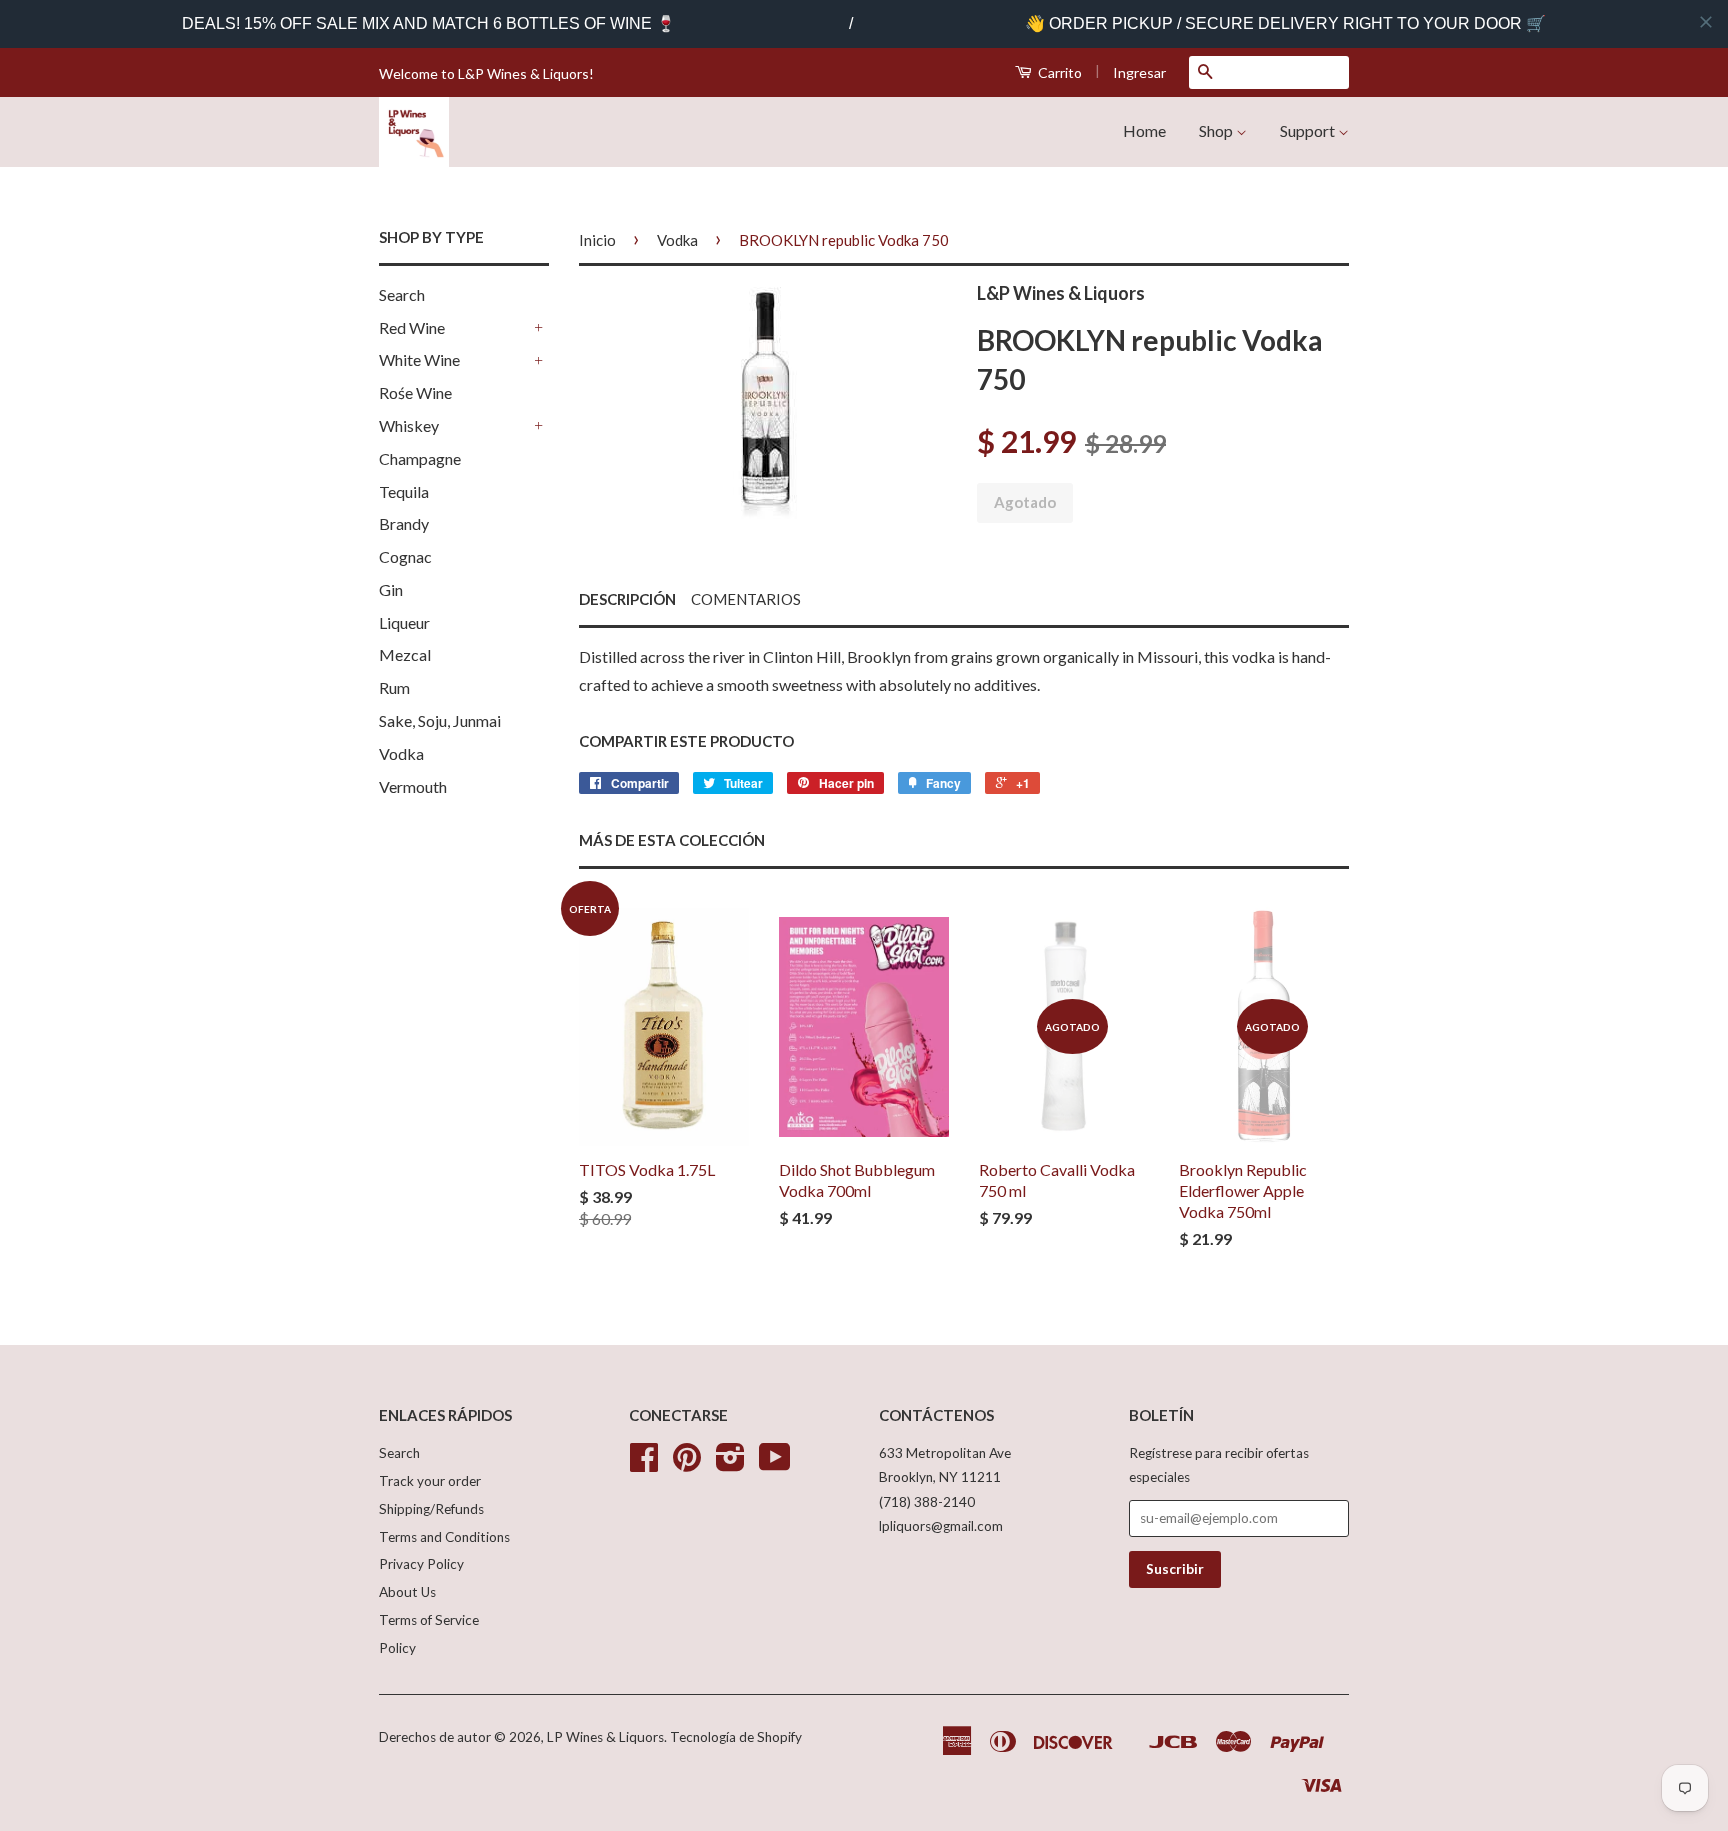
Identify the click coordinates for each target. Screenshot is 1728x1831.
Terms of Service (429, 1620)
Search (402, 294)
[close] (1706, 22)
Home (1144, 130)
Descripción (627, 599)
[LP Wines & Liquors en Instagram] (730, 1464)
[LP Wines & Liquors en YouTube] (775, 1464)
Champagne (420, 458)
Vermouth (413, 786)
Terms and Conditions (444, 1537)
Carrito (1058, 72)
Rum (394, 687)
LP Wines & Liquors (605, 1737)
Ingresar (1139, 72)
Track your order (430, 1481)
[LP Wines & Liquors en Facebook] (644, 1464)
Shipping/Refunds (431, 1509)
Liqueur (404, 622)
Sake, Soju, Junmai (440, 720)
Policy (397, 1648)
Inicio (597, 240)
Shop (1217, 130)
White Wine (419, 359)
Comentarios (746, 599)
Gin (391, 589)
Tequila (404, 491)
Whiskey (409, 425)
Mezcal (405, 654)
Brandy (404, 523)
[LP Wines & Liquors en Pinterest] (687, 1464)
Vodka (401, 753)
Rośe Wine (415, 392)
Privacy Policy (421, 1564)
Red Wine (412, 327)
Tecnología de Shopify (736, 1737)
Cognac (405, 556)
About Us (407, 1592)
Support (1309, 130)
